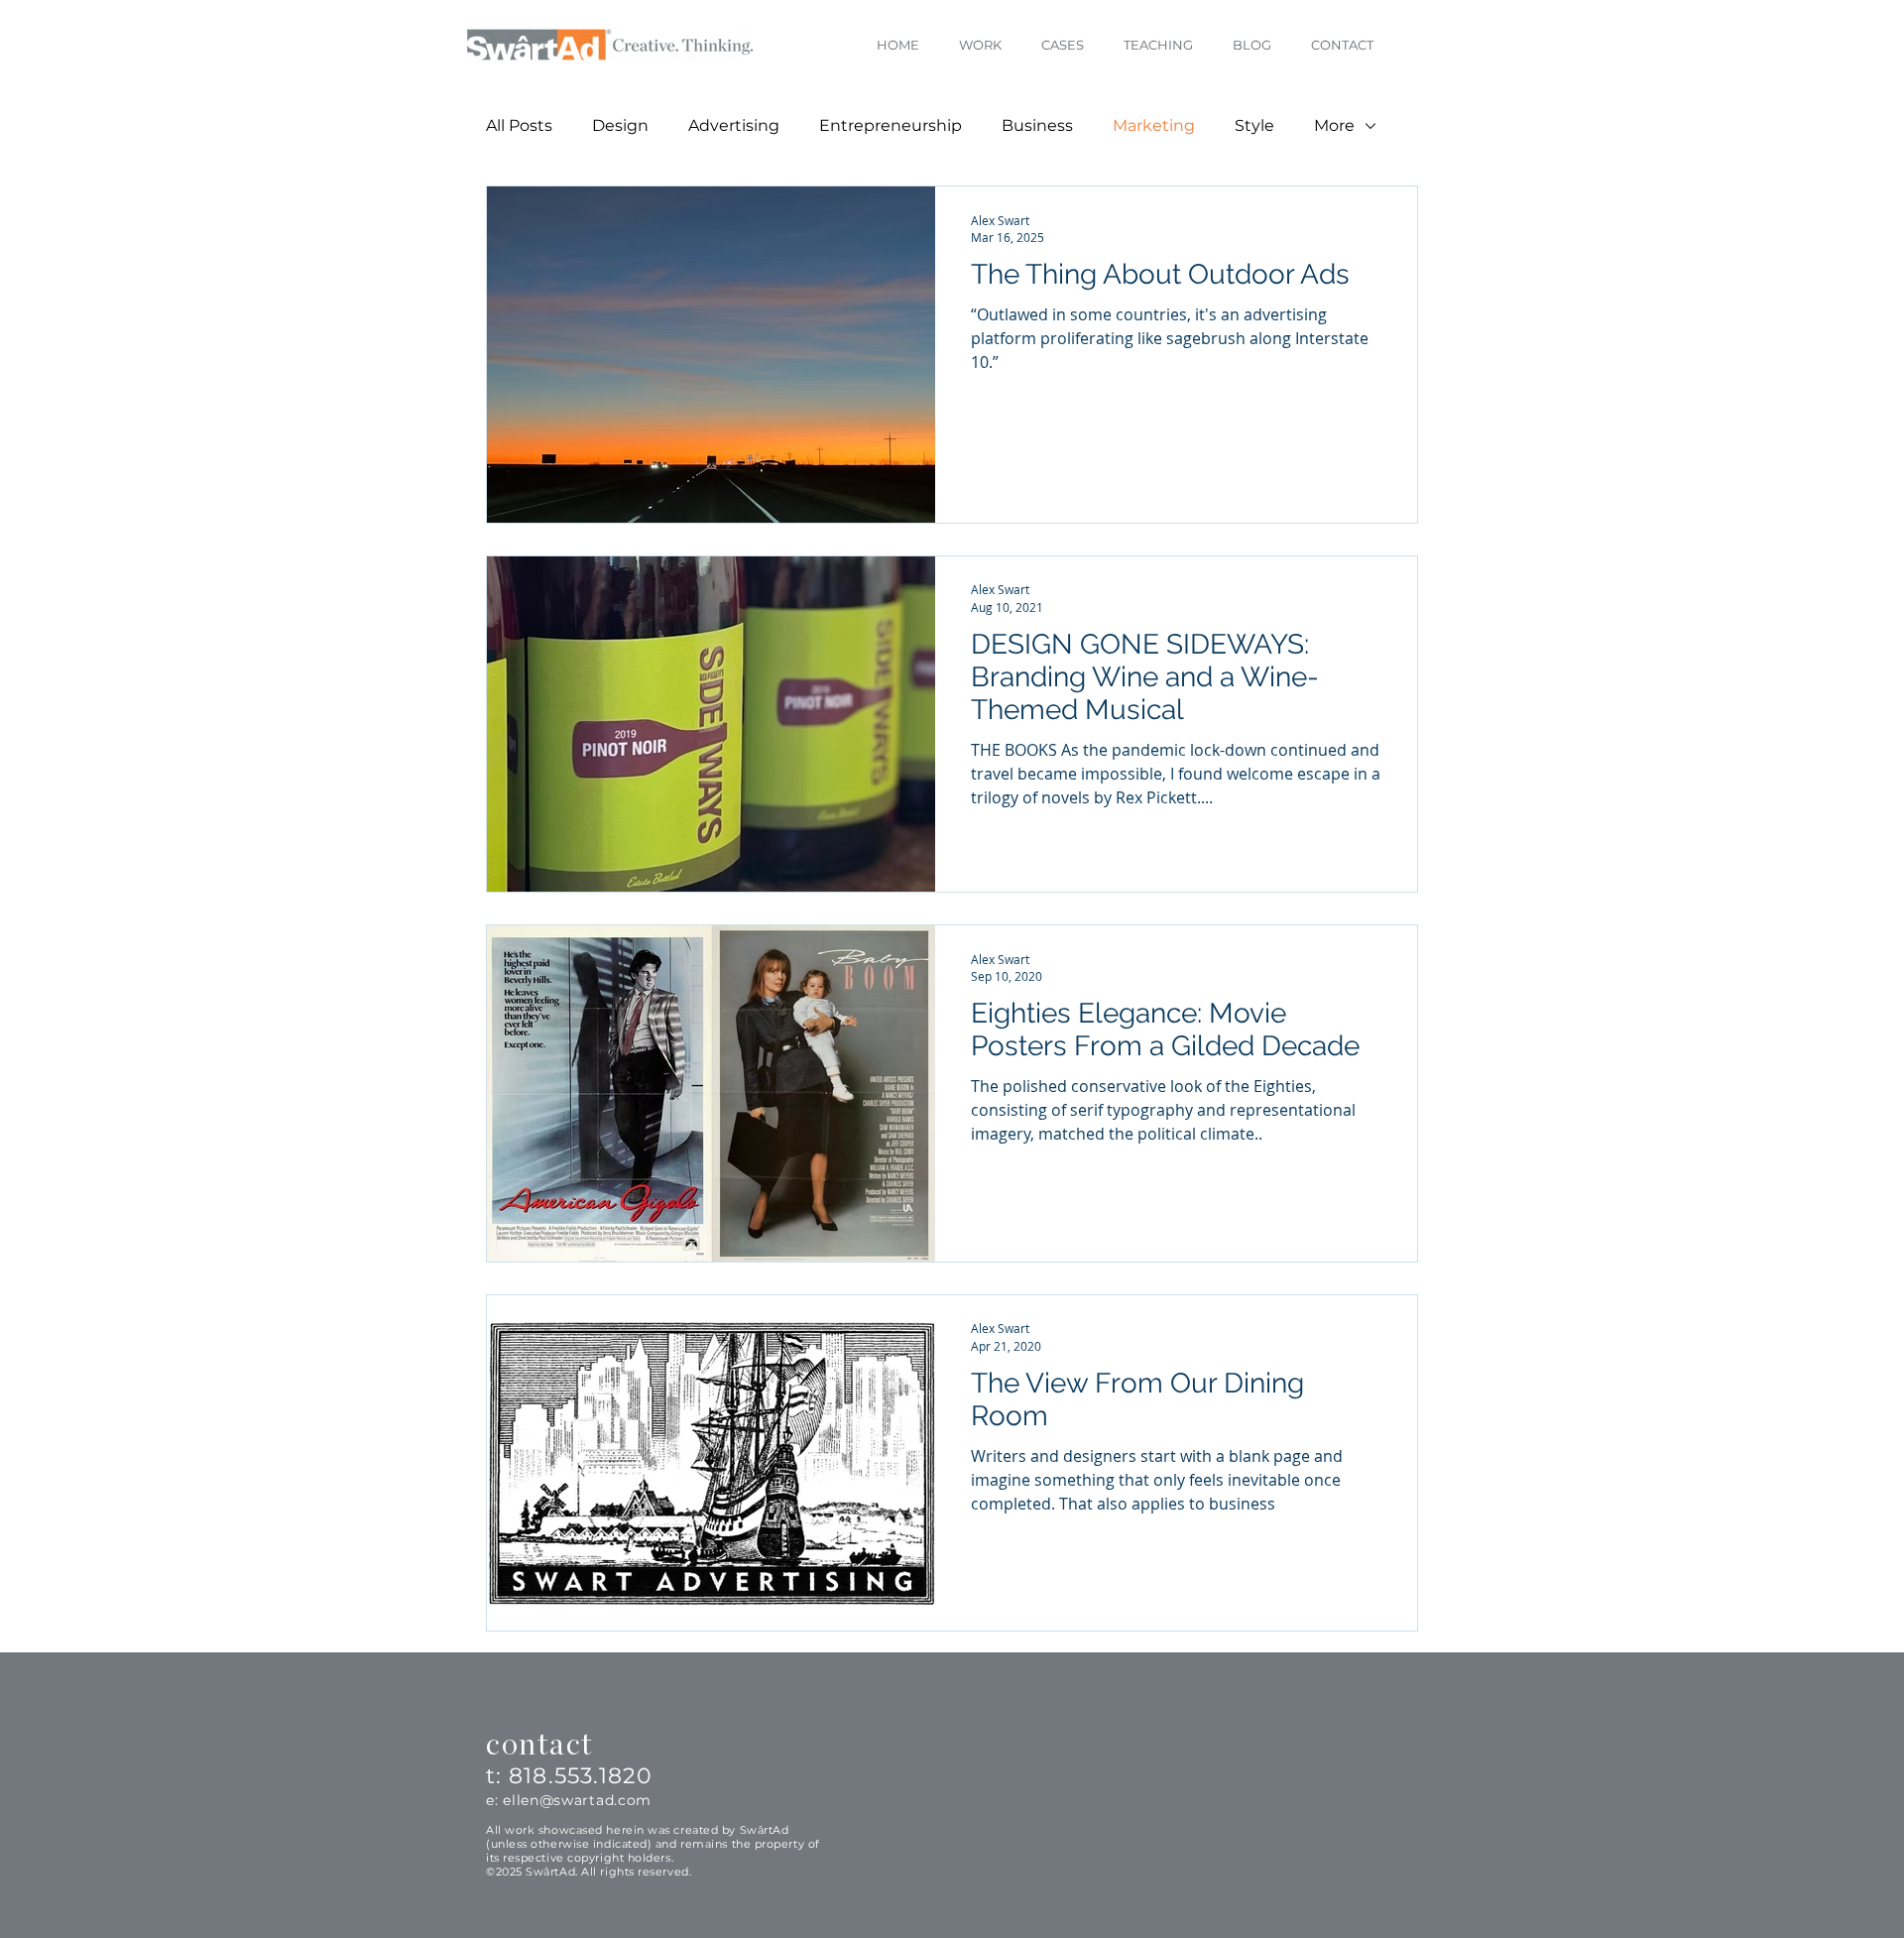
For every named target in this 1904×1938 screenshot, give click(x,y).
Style (1254, 125)
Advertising (734, 125)
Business (1037, 125)
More (1334, 125)
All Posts (519, 125)
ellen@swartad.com (577, 1800)
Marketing (1154, 125)
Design (620, 125)
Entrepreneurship (891, 125)
